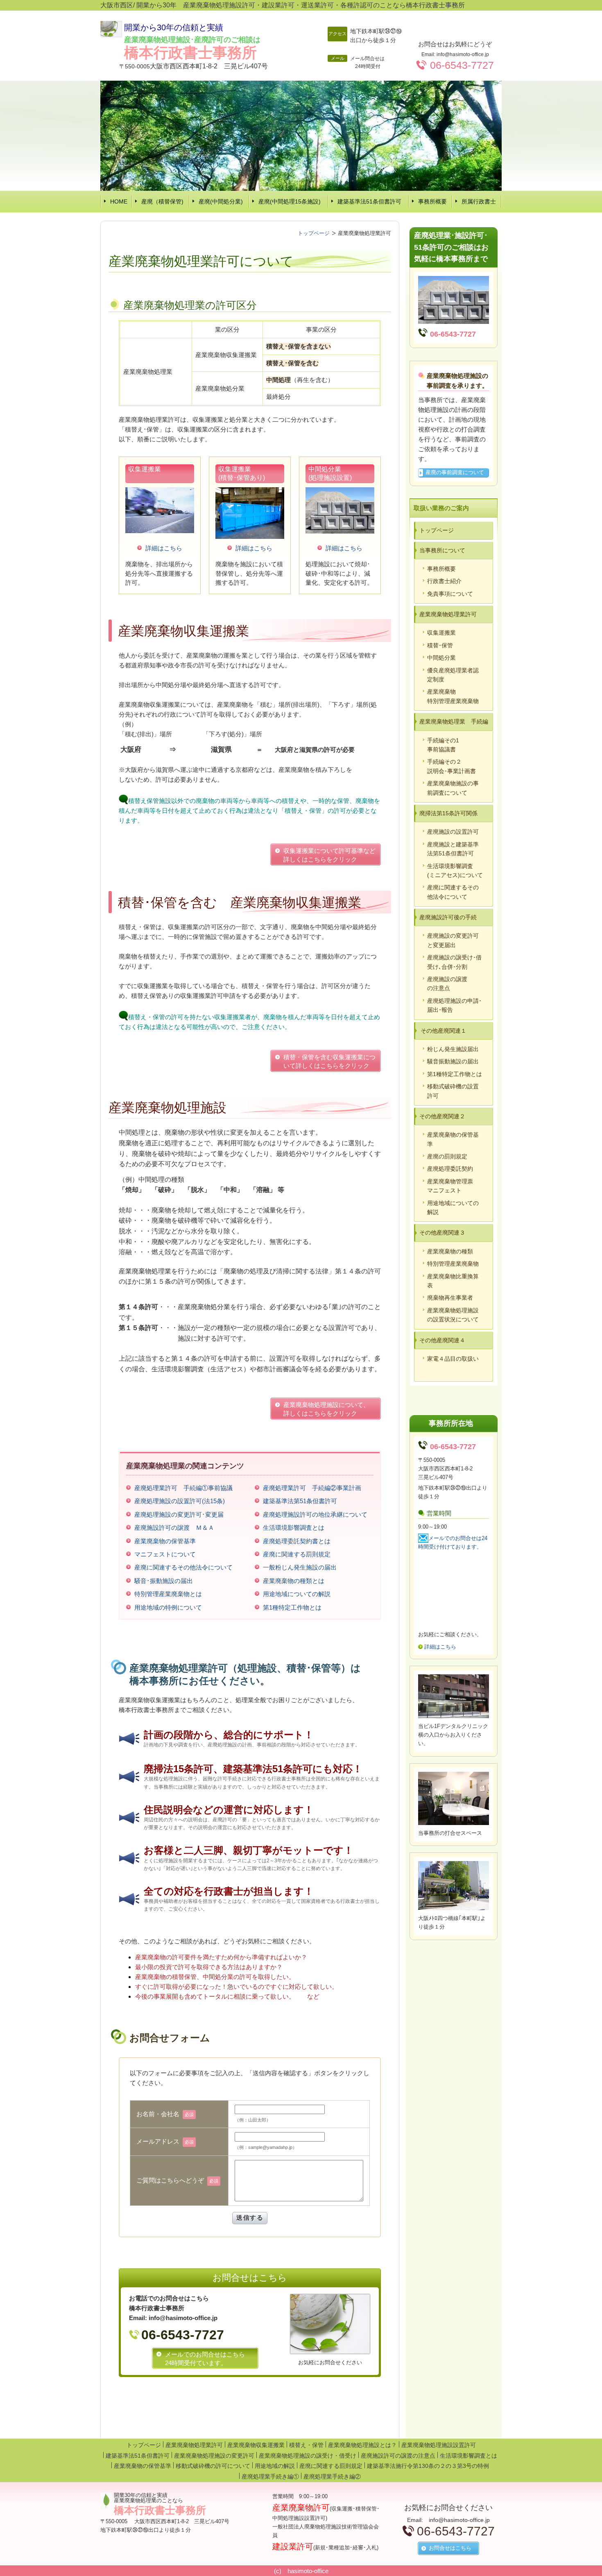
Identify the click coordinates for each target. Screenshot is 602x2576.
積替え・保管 (306, 2445)
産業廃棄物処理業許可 (194, 2445)
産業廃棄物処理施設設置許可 (439, 2445)
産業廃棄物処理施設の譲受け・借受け (308, 2456)
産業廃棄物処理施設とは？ (362, 2445)
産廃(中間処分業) (221, 201)
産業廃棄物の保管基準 (143, 2466)
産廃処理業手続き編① (270, 2476)
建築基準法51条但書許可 (369, 201)
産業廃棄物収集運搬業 (256, 2445)
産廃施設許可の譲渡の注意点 (398, 2456)
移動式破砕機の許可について (213, 2466)
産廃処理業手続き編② (332, 2476)
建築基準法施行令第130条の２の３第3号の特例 (428, 2466)
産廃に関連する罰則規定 (331, 2466)
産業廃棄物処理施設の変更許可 (214, 2456)
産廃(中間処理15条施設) (290, 201)
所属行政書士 (479, 201)
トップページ (144, 2445)
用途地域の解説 (275, 2466)
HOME (119, 201)
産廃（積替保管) (162, 201)
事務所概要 (432, 201)
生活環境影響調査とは (468, 2456)
